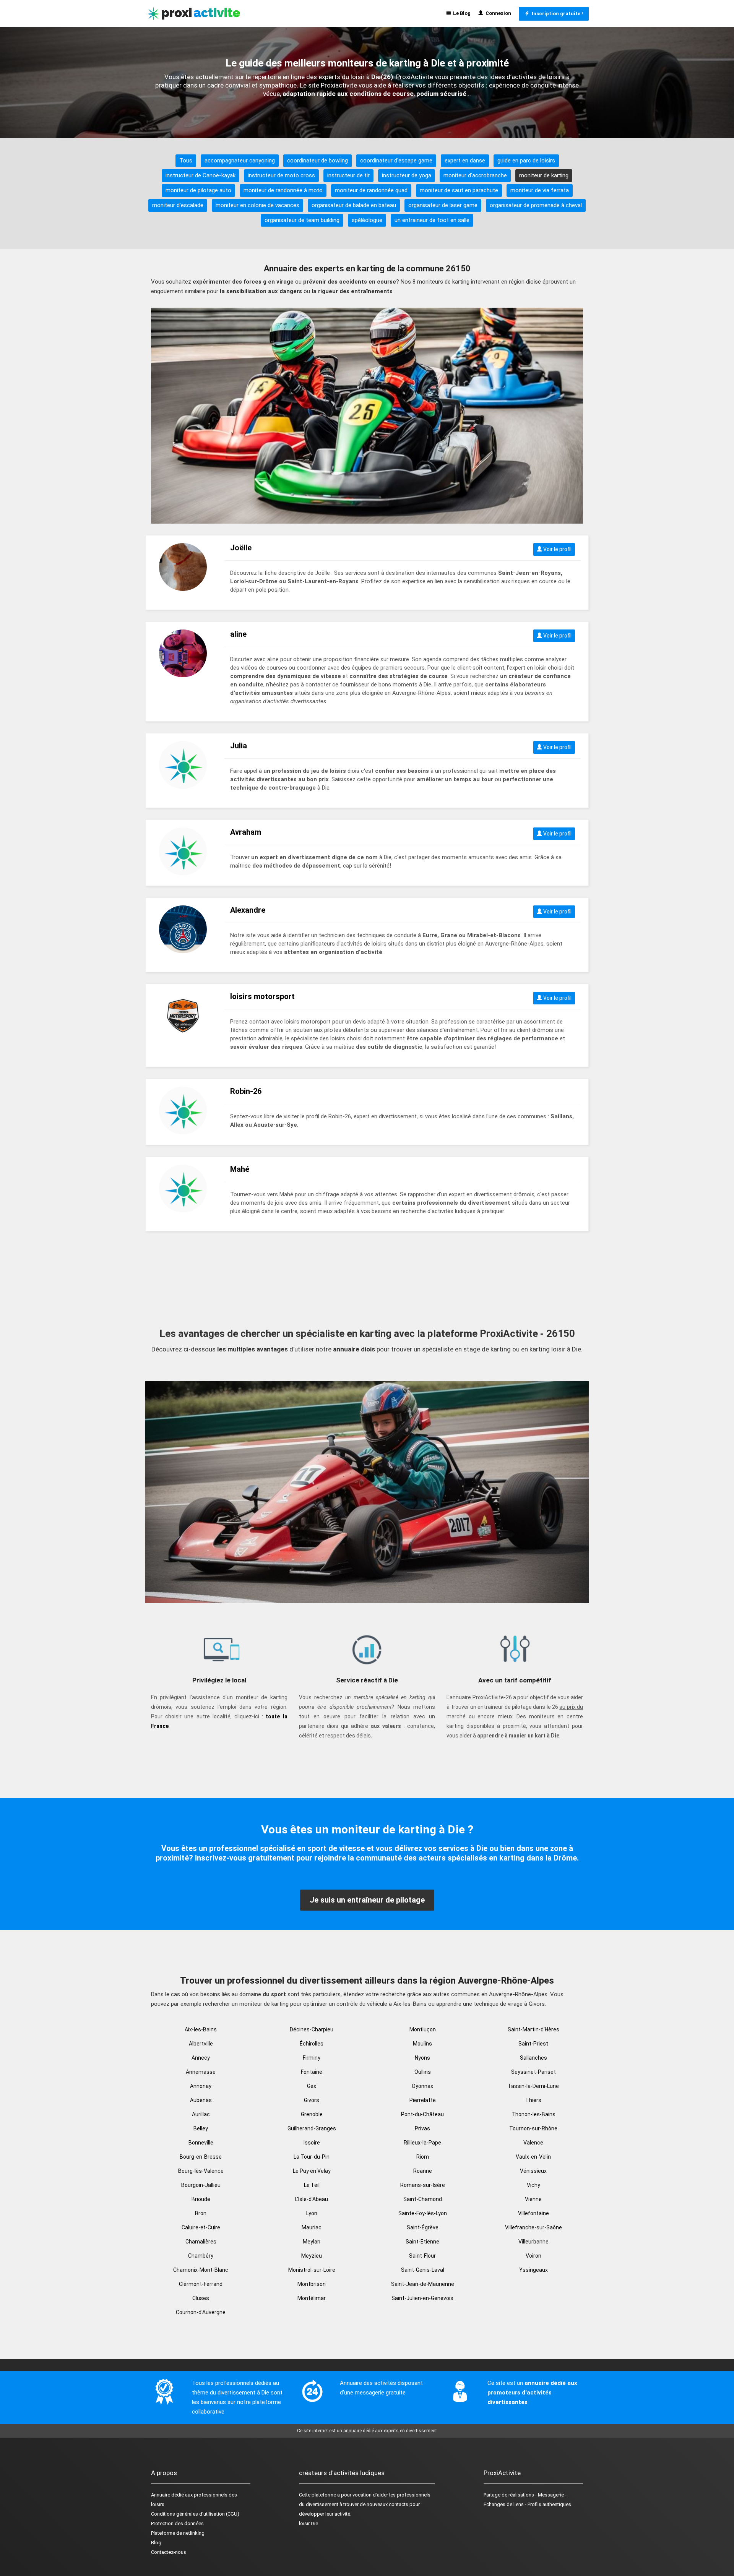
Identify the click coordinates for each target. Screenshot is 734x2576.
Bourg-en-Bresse (201, 2157)
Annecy (201, 2058)
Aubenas (201, 2100)
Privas (422, 2128)
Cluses (201, 2298)
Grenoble (312, 2114)
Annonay (201, 2086)
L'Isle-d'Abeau (312, 2199)
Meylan (312, 2242)
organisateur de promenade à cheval (536, 205)
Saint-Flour (422, 2256)
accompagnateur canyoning (240, 161)
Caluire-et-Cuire (201, 2227)
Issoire (312, 2143)
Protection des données (177, 2523)
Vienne (533, 2199)
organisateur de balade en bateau (354, 205)
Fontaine (312, 2072)
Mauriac (312, 2227)
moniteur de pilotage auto (198, 190)
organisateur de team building (302, 220)
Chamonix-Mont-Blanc (201, 2270)
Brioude (201, 2199)
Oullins (423, 2072)
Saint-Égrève (423, 2227)
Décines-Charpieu (312, 2029)
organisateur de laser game (443, 205)
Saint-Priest (533, 2044)
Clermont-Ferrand (201, 2284)
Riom (423, 2157)
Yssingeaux (533, 2270)
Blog (156, 2543)
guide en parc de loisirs (526, 161)
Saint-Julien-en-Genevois (422, 2298)
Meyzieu (312, 2256)
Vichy (533, 2185)
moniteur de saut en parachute (459, 190)
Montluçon (423, 2029)
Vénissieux (533, 2171)
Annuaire (161, 2495)
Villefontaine (533, 2213)
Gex (312, 2086)
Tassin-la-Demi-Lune (533, 2086)
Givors (312, 2100)
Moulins (422, 2044)
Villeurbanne (533, 2242)
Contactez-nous (169, 2552)
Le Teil (312, 2185)
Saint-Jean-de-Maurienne (423, 2284)
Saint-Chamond (423, 2199)
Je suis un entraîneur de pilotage (367, 1900)
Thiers (533, 2100)
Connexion (497, 13)
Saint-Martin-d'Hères (533, 2029)
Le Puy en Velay (312, 2171)
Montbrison (312, 2284)
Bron (201, 2213)
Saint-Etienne (422, 2242)
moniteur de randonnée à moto (283, 190)
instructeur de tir (348, 175)
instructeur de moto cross (281, 175)
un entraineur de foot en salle (432, 220)
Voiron (533, 2256)
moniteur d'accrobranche (475, 175)
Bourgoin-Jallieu (201, 2185)
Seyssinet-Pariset (533, 2072)
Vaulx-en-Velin (533, 2157)
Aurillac (201, 2114)
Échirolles (312, 2044)
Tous (186, 161)
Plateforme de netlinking (178, 2533)
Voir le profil (557, 549)
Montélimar (312, 2298)
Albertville (201, 2044)
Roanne (423, 2171)
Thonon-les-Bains (533, 2114)
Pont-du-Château (422, 2114)
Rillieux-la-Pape (422, 2143)
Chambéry (201, 2256)
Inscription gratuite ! (556, 14)
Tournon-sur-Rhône (533, 2128)
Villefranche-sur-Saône (533, 2227)
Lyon (312, 2213)
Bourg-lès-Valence (201, 2171)
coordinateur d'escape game (396, 161)
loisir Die (309, 2523)
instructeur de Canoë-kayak (201, 175)
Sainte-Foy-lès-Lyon (423, 2213)
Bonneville (201, 2143)
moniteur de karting (544, 175)
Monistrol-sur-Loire (312, 2270)
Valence (533, 2143)
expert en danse (465, 161)
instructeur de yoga (407, 175)
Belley (201, 2128)
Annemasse (201, 2072)
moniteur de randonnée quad (371, 190)
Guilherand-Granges (312, 2128)
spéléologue (367, 220)
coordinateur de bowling (317, 161)
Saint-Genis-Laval (423, 2270)
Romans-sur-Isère (423, 2185)
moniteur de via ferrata (540, 190)
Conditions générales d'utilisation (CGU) (195, 2514)
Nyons (422, 2058)
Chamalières (201, 2242)
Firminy (312, 2058)
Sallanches (533, 2058)
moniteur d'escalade (178, 205)
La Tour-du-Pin (312, 2157)
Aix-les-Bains (201, 2029)
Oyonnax (422, 2086)
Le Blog (461, 13)
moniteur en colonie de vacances (257, 205)
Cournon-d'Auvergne (201, 2312)
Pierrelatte (423, 2100)
